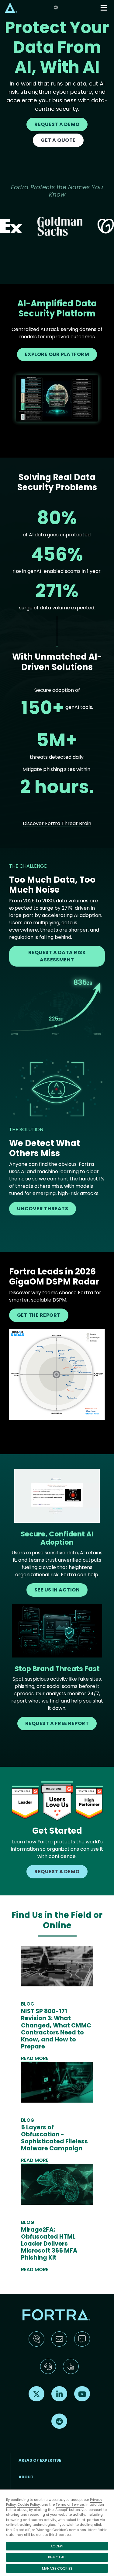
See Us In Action (57, 1590)
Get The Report (39, 1315)
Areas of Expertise (40, 2460)
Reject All (57, 2557)
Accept (57, 2546)
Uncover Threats (43, 1209)
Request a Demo (57, 124)
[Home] (11, 7)
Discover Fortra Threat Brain (57, 823)
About (26, 2477)
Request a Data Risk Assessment (57, 956)
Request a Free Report (57, 1723)
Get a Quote (58, 140)
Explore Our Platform (57, 354)
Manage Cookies (57, 2568)
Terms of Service (70, 2505)
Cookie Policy (29, 2505)
